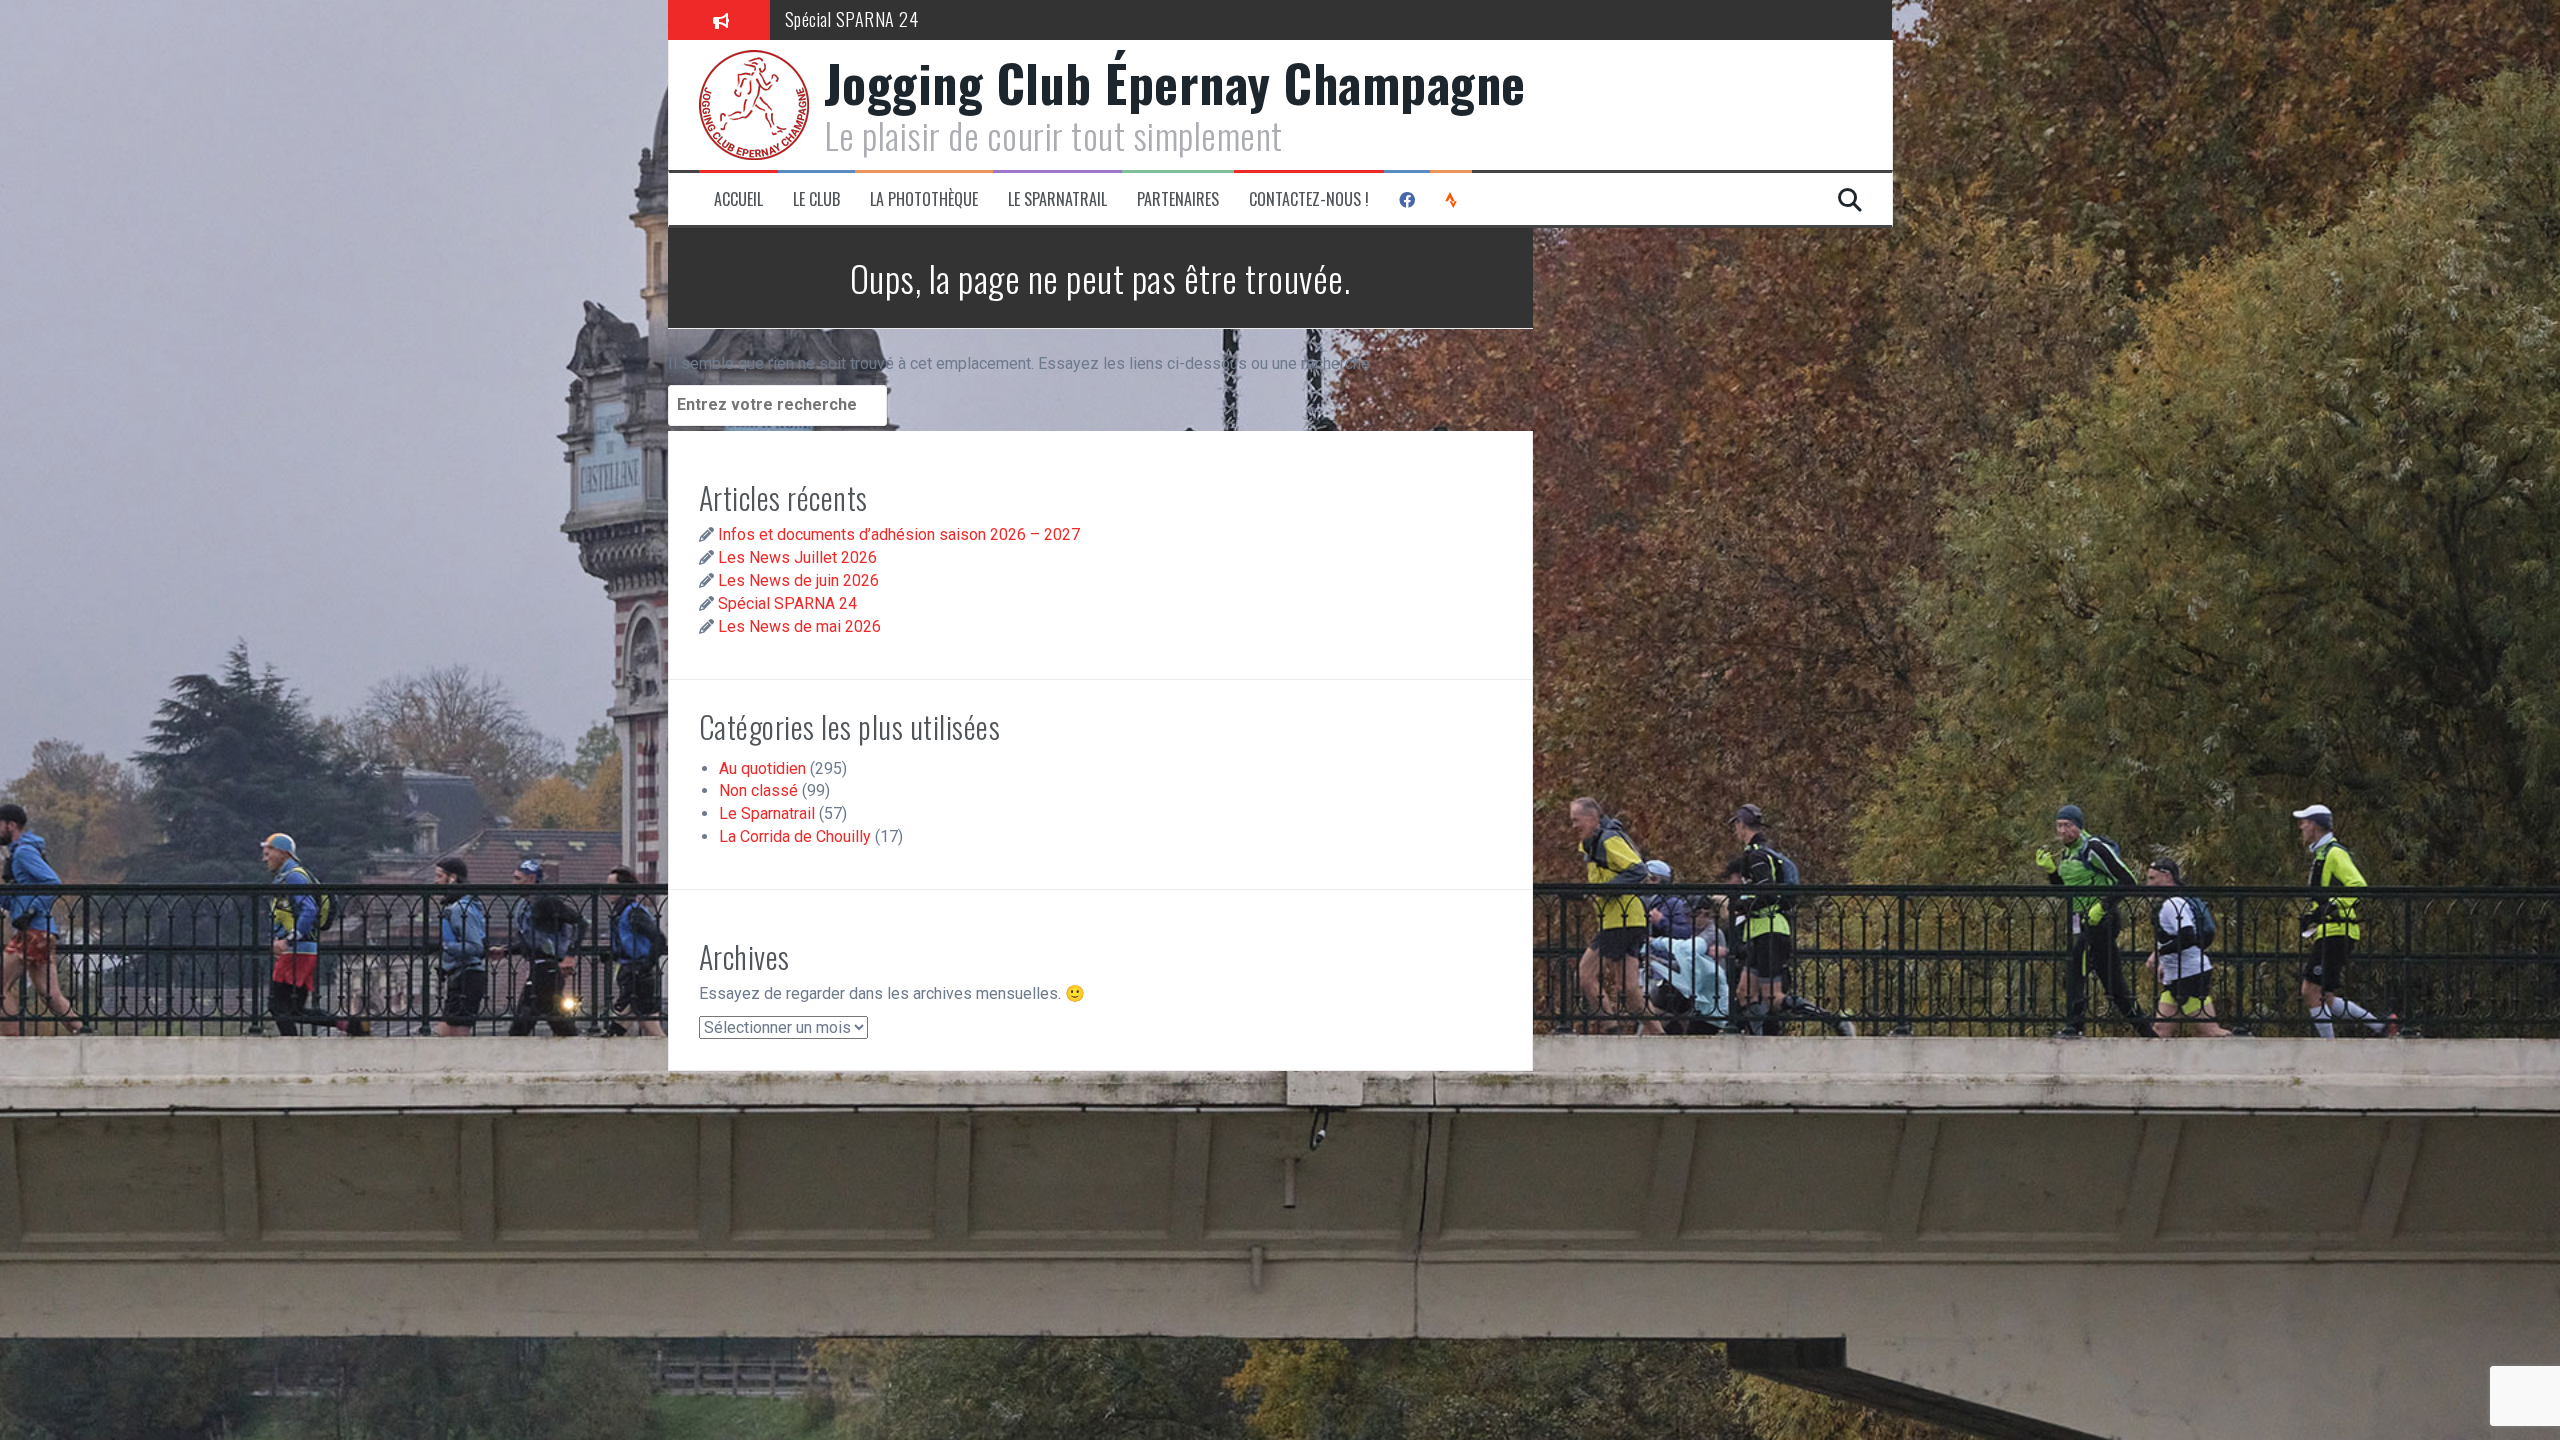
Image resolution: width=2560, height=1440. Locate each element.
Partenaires (1178, 199)
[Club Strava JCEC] (1451, 199)
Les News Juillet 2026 (797, 557)
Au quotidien (762, 768)
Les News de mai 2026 (799, 626)
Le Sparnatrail (1057, 199)
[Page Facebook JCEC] (1407, 199)
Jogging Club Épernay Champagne (1175, 82)
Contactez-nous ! (1309, 199)
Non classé (758, 790)
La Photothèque (924, 199)
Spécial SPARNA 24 (852, 19)
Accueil (738, 199)
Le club (816, 199)
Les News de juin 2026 (798, 580)
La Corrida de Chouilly (795, 836)
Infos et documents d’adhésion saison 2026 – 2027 (899, 534)
